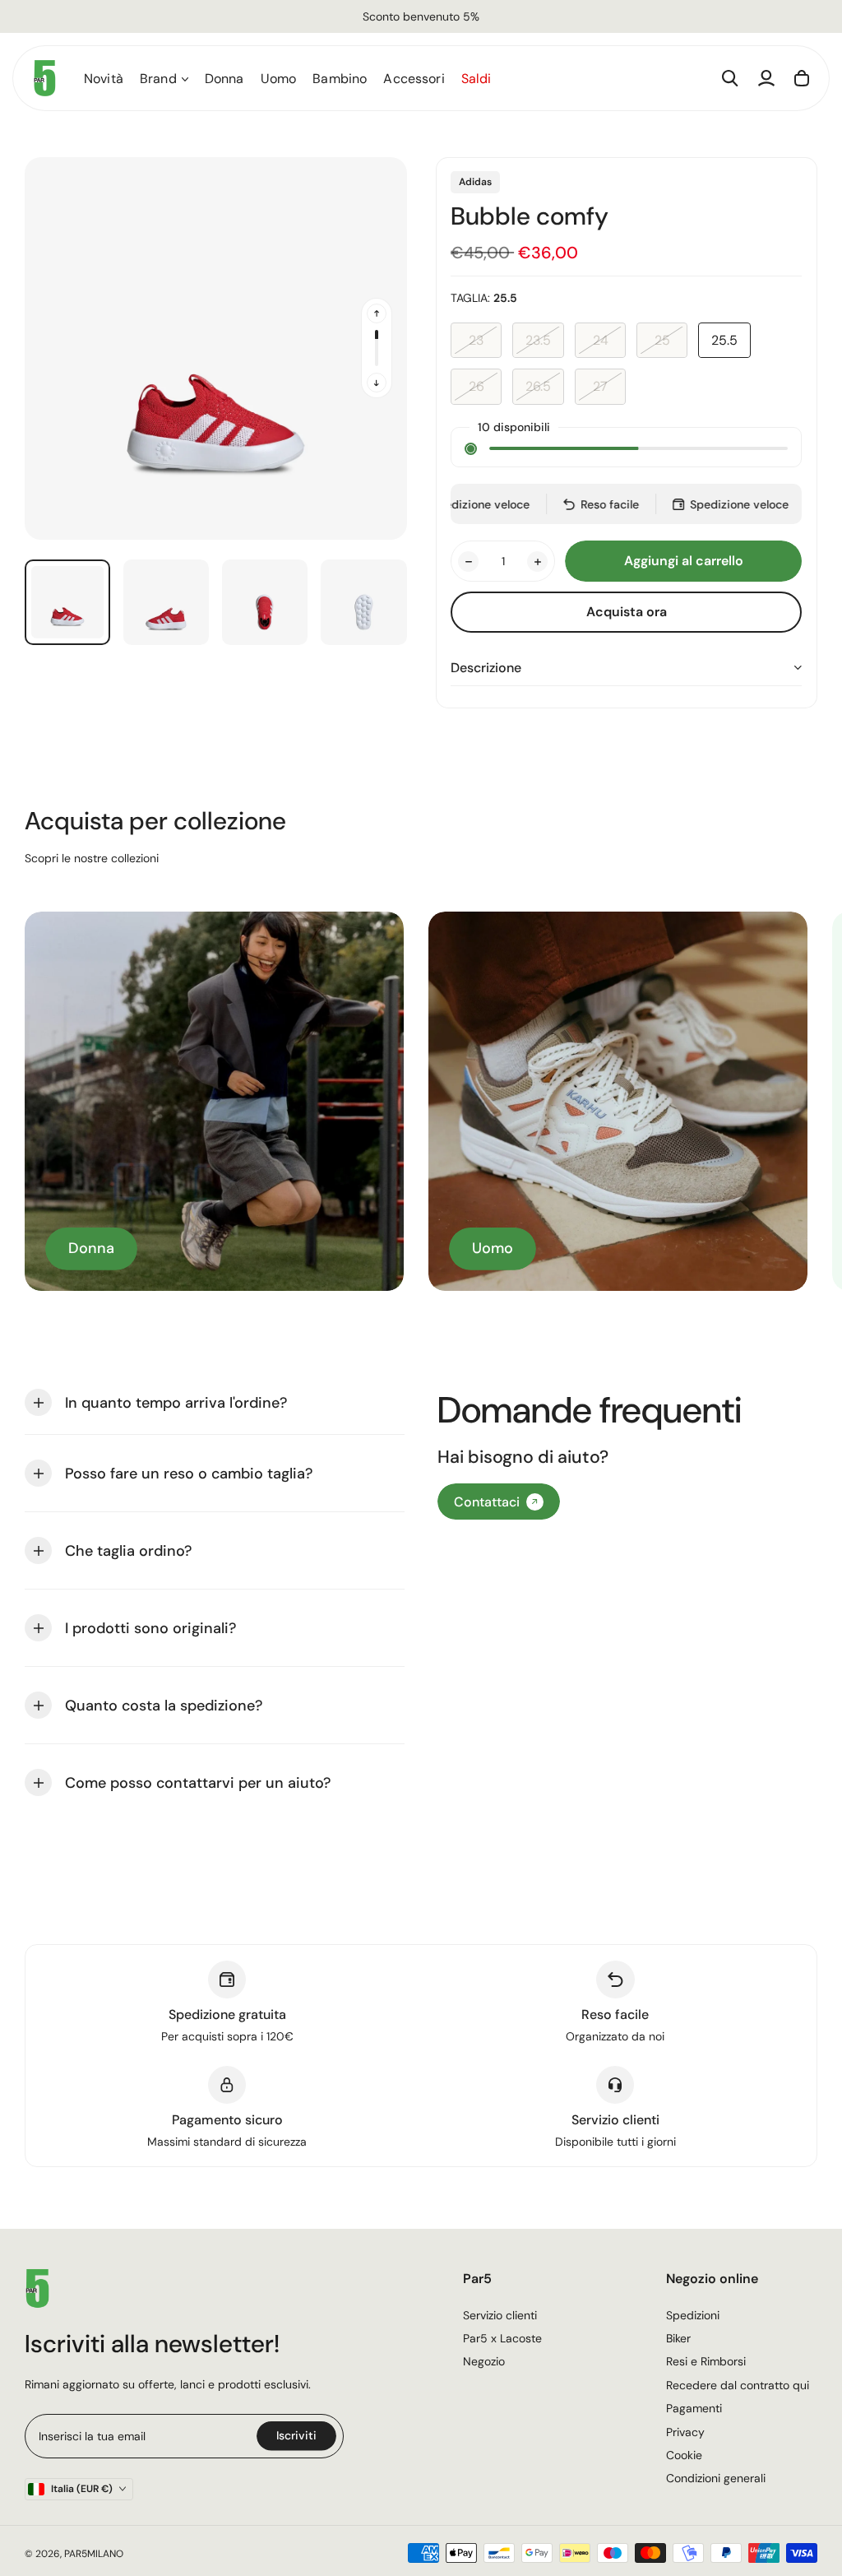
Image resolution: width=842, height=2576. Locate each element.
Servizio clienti (500, 2315)
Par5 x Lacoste (502, 2338)
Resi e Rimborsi (706, 2361)
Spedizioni (693, 2315)
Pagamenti (694, 2408)
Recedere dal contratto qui (738, 2385)
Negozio (484, 2361)
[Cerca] (730, 78)
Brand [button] (158, 79)
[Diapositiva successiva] (377, 383)
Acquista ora (627, 612)
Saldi (477, 79)
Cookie (684, 2455)
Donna (224, 79)
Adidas (475, 182)
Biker (678, 2338)
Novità (104, 79)
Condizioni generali (716, 2478)
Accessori (414, 79)
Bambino (340, 79)
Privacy (685, 2432)
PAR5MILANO (94, 2554)
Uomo (279, 79)
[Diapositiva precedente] (377, 313)
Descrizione (486, 668)
